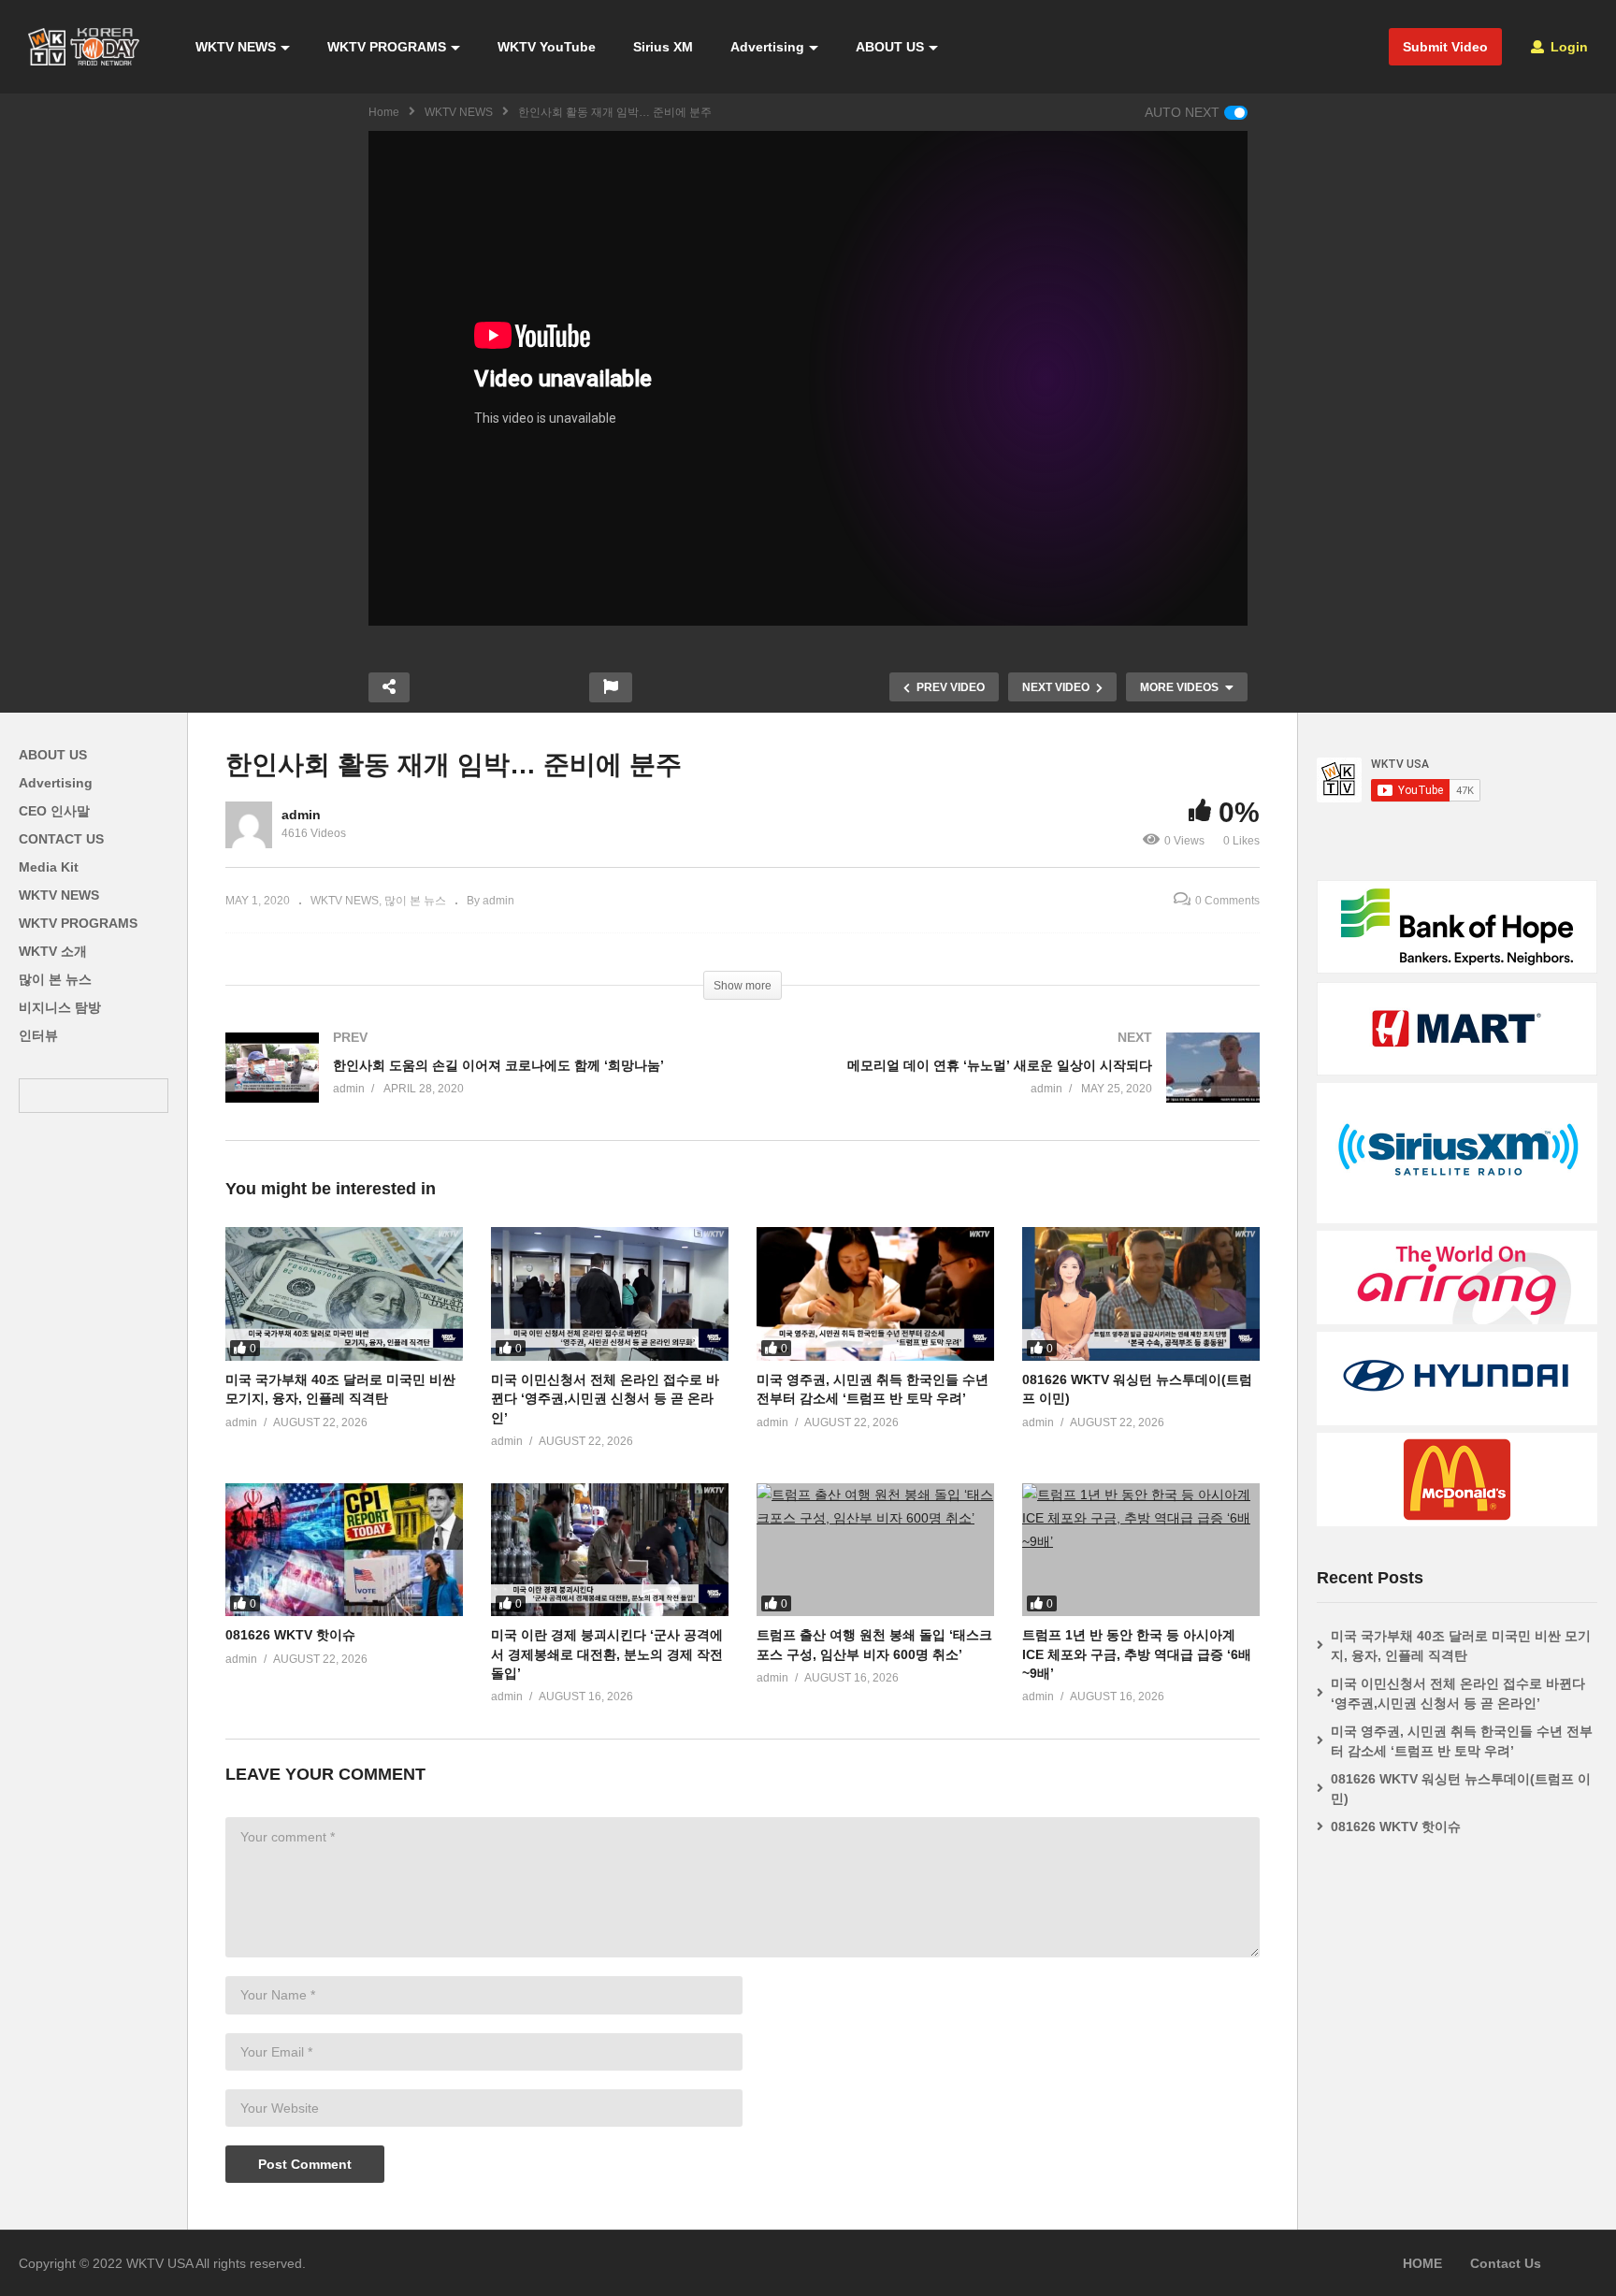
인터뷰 (38, 1035)
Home (384, 112)
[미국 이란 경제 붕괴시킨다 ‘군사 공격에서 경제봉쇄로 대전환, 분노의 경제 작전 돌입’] (610, 1550)
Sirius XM (663, 47)
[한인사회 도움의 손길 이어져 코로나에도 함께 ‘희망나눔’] (475, 1086)
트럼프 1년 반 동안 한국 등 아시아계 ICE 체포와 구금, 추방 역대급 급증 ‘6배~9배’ (1137, 1654)
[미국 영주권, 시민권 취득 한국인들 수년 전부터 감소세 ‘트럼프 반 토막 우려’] (875, 1294)
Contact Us (1506, 2263)
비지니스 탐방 (60, 1007)
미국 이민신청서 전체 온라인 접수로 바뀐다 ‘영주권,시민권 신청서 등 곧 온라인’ (605, 1399)
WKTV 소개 (53, 951)
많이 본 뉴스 (55, 979)
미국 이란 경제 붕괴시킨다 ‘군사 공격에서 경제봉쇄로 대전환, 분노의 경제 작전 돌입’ (607, 1654)
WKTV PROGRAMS (387, 47)
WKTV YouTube (547, 47)
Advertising (767, 47)
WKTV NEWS (236, 47)
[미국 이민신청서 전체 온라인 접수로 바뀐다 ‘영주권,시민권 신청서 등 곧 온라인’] (610, 1294)
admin (301, 815)
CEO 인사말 (54, 811)
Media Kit (49, 867)
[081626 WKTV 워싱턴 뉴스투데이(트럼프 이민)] (1141, 1294)
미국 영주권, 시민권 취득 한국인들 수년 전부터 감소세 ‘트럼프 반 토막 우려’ (1462, 1741)
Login (1567, 47)
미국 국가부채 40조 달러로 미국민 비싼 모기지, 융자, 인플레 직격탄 (1461, 1646)
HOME (1422, 2263)
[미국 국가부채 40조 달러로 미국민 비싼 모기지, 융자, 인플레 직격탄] (344, 1294)
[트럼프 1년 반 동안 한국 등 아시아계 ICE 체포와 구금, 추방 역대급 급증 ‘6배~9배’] (1141, 1550)
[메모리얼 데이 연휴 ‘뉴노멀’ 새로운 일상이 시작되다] (1010, 1086)
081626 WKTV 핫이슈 (290, 1635)
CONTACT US (61, 839)
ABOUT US (890, 47)
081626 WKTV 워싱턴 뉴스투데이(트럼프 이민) (1461, 1789)
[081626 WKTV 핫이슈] (344, 1550)
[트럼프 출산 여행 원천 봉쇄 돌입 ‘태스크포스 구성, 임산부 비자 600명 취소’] (875, 1550)
